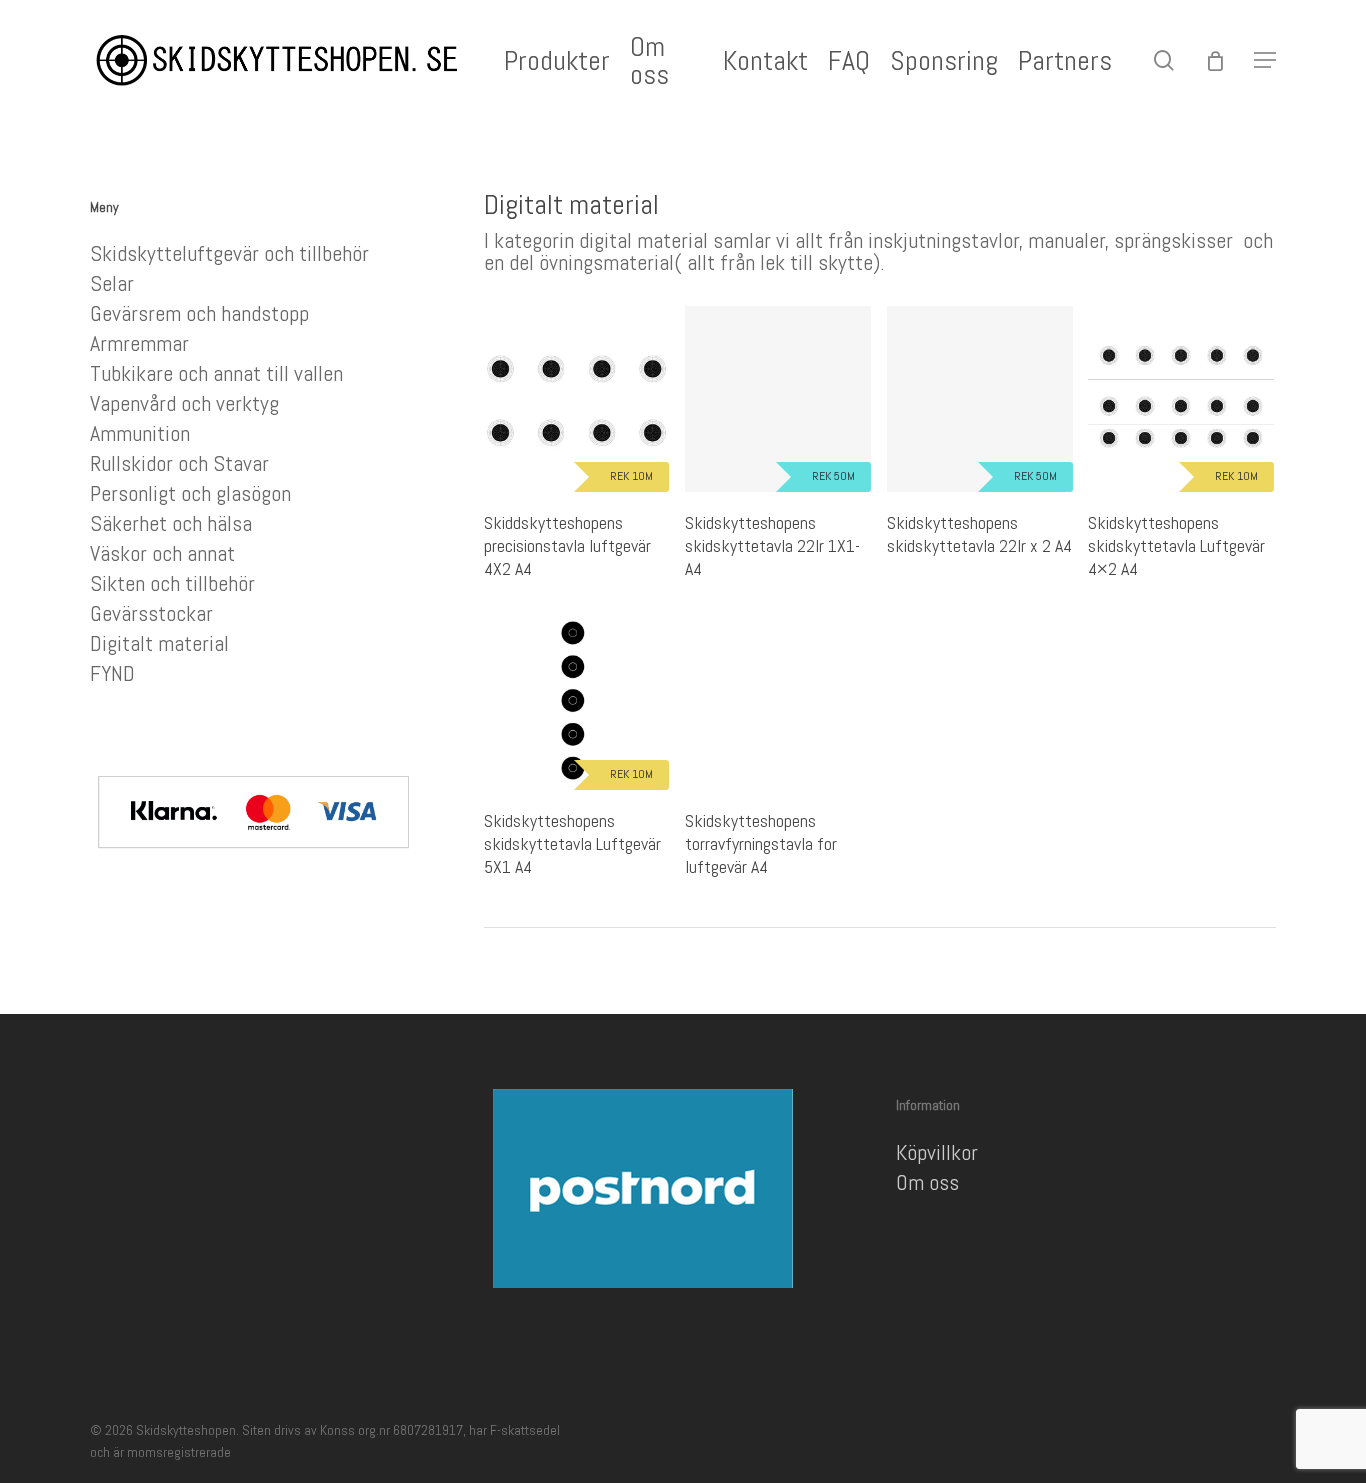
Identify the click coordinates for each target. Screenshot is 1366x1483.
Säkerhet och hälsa (171, 523)
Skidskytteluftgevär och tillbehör (229, 253)
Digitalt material (159, 643)
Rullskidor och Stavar (179, 463)
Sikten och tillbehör (172, 583)
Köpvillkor (937, 1152)
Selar (112, 283)
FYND (112, 673)
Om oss (927, 1182)
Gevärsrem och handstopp (199, 313)
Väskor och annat (162, 553)
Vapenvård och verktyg (184, 403)
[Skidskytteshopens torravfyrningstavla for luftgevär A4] (778, 698)
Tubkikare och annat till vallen (216, 373)
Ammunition (140, 433)
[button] (1265, 60)
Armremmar (139, 343)
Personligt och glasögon (190, 493)
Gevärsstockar (151, 613)
